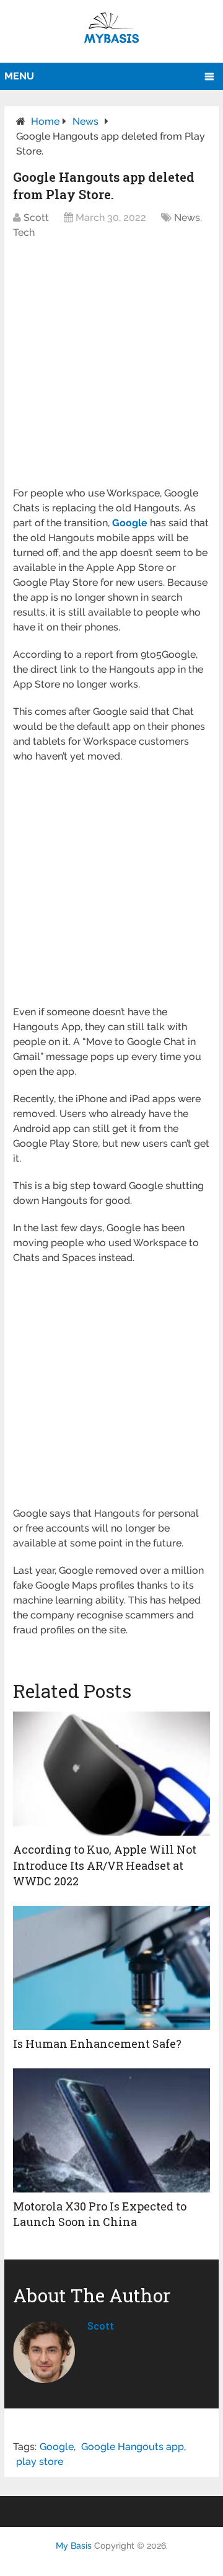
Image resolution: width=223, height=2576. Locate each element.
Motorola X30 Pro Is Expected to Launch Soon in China (100, 2214)
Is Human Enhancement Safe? (97, 2044)
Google (57, 2447)
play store (40, 2462)
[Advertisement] (111, 369)
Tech (24, 232)
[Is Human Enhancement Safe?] (111, 1968)
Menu (19, 76)
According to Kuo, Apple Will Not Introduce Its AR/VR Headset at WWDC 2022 (105, 1865)
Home (45, 121)
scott (101, 2326)
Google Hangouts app (133, 2447)
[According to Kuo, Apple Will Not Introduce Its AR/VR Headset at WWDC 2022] (111, 1774)
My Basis (74, 2546)
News (85, 121)
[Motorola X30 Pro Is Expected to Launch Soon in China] (111, 2130)
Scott (36, 218)
